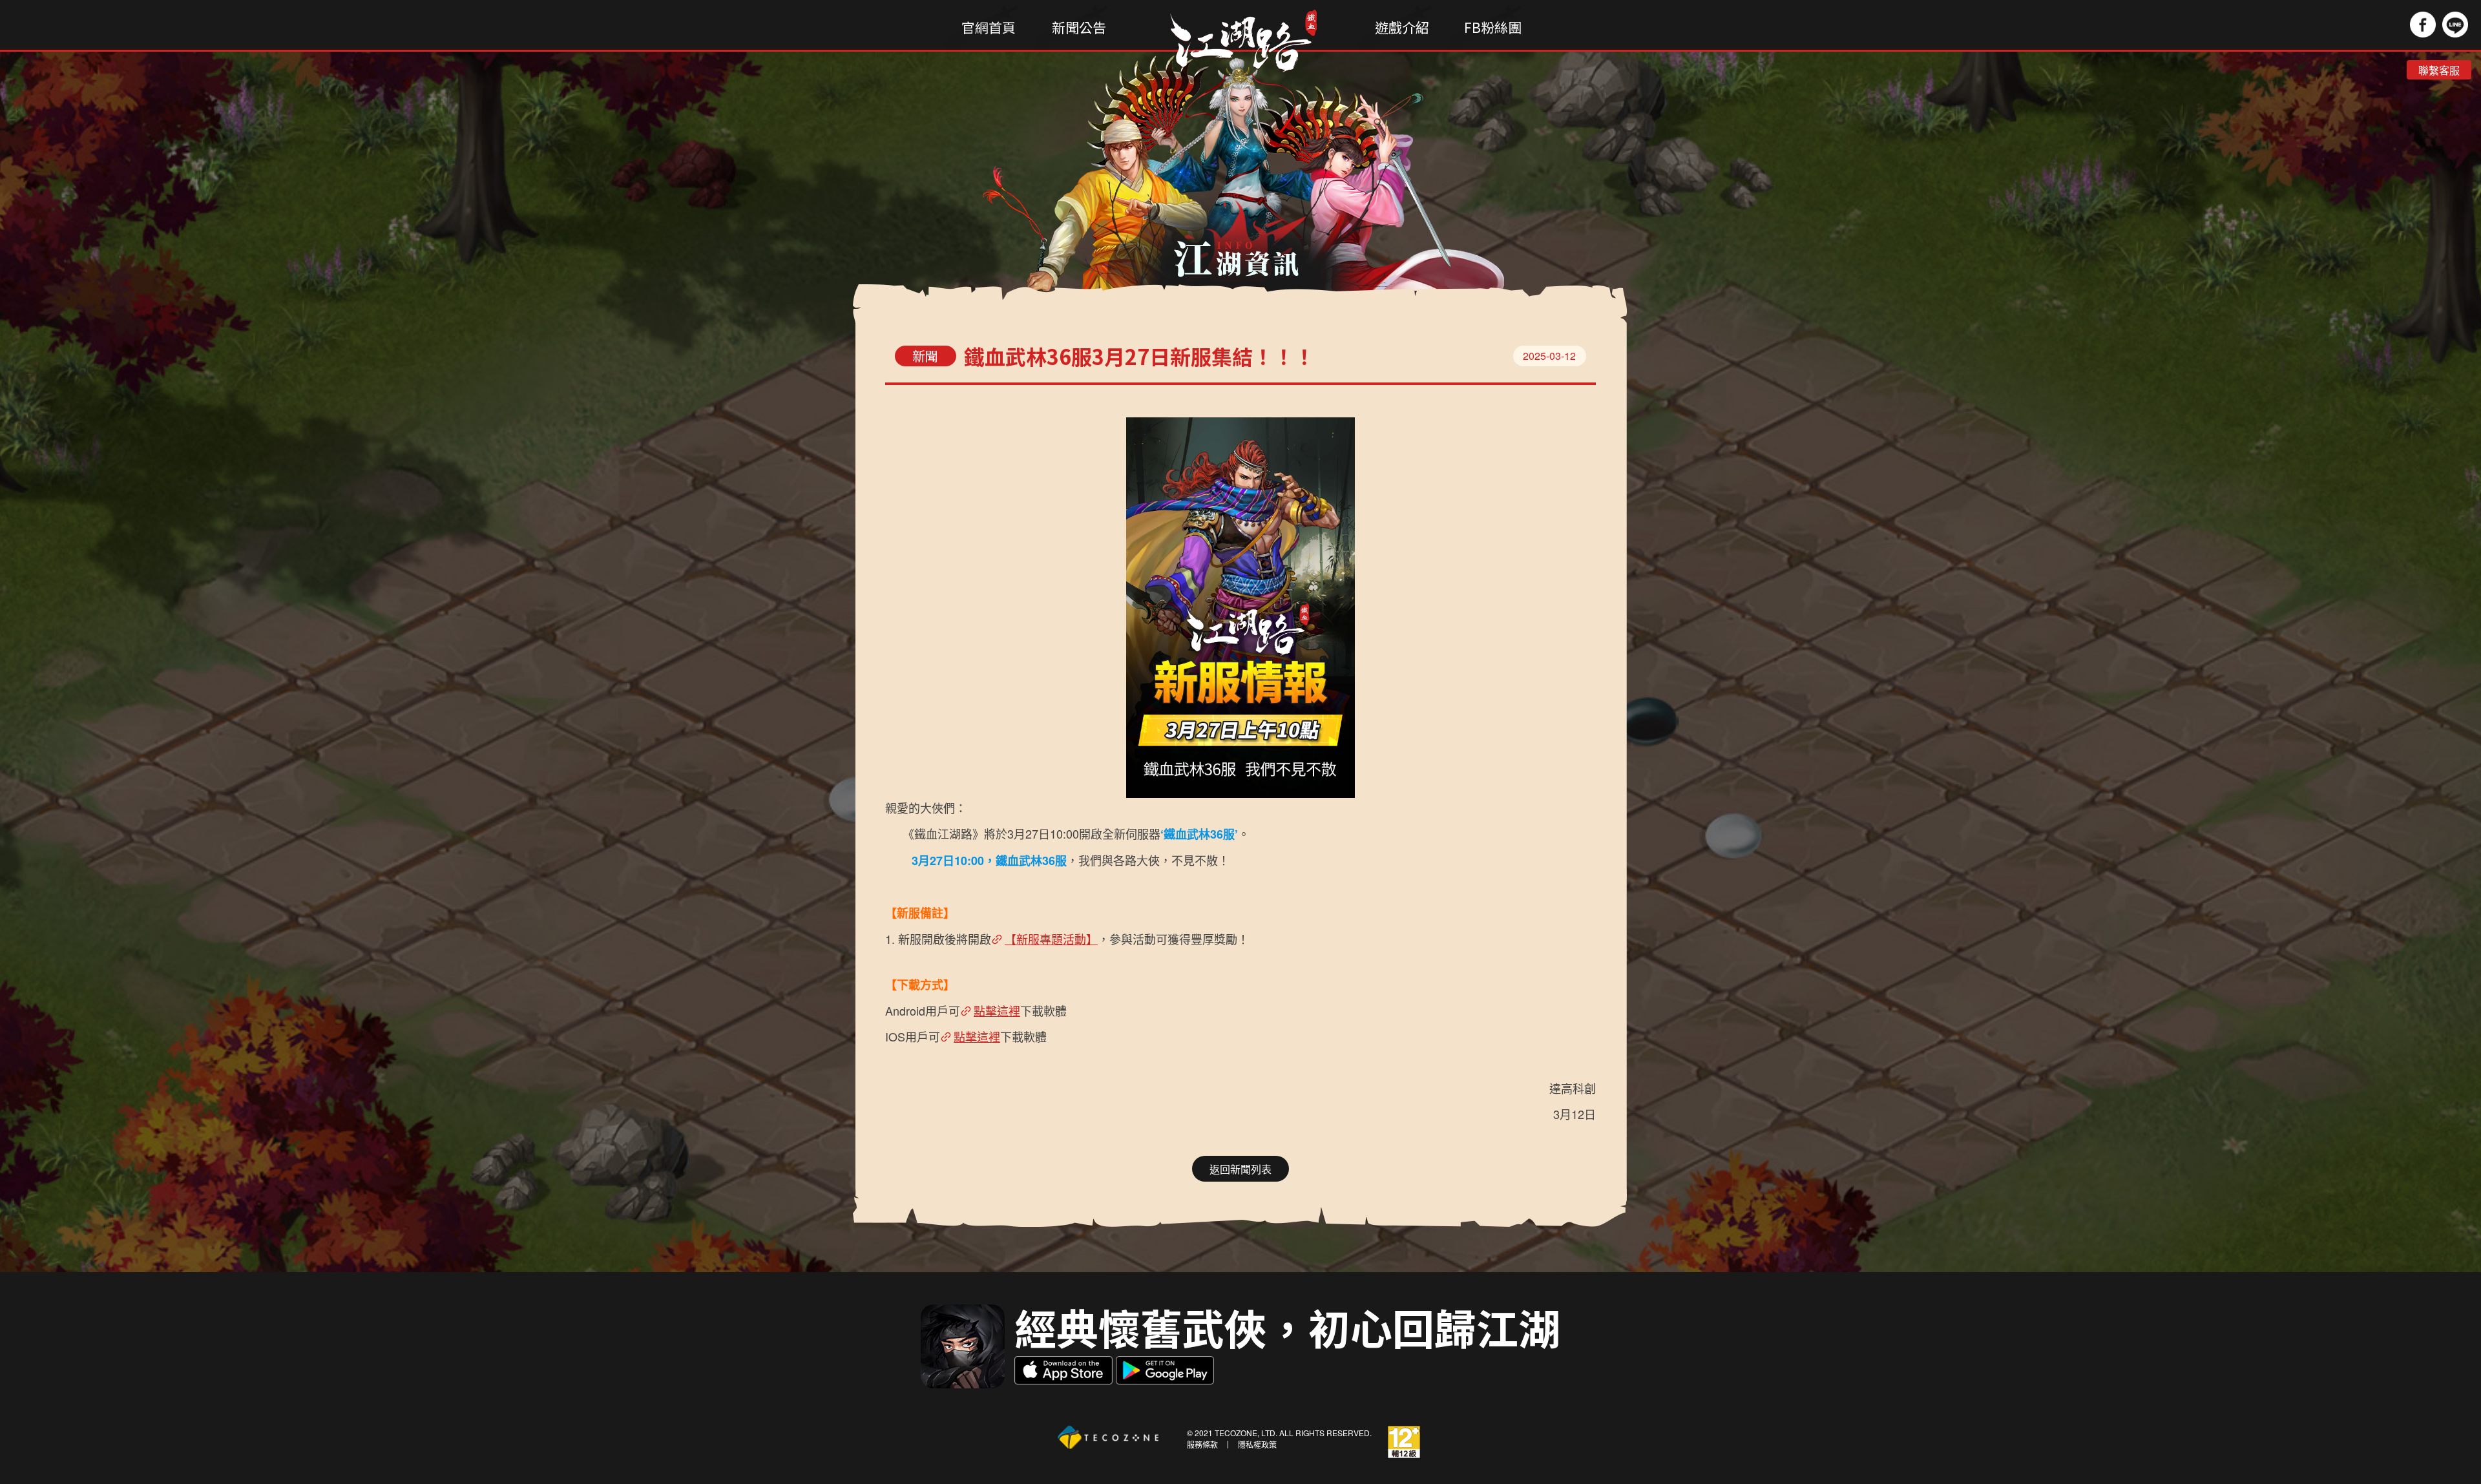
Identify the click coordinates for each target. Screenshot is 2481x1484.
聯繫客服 (2439, 70)
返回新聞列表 (1240, 1169)
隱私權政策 (1257, 1445)
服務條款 (1202, 1445)
